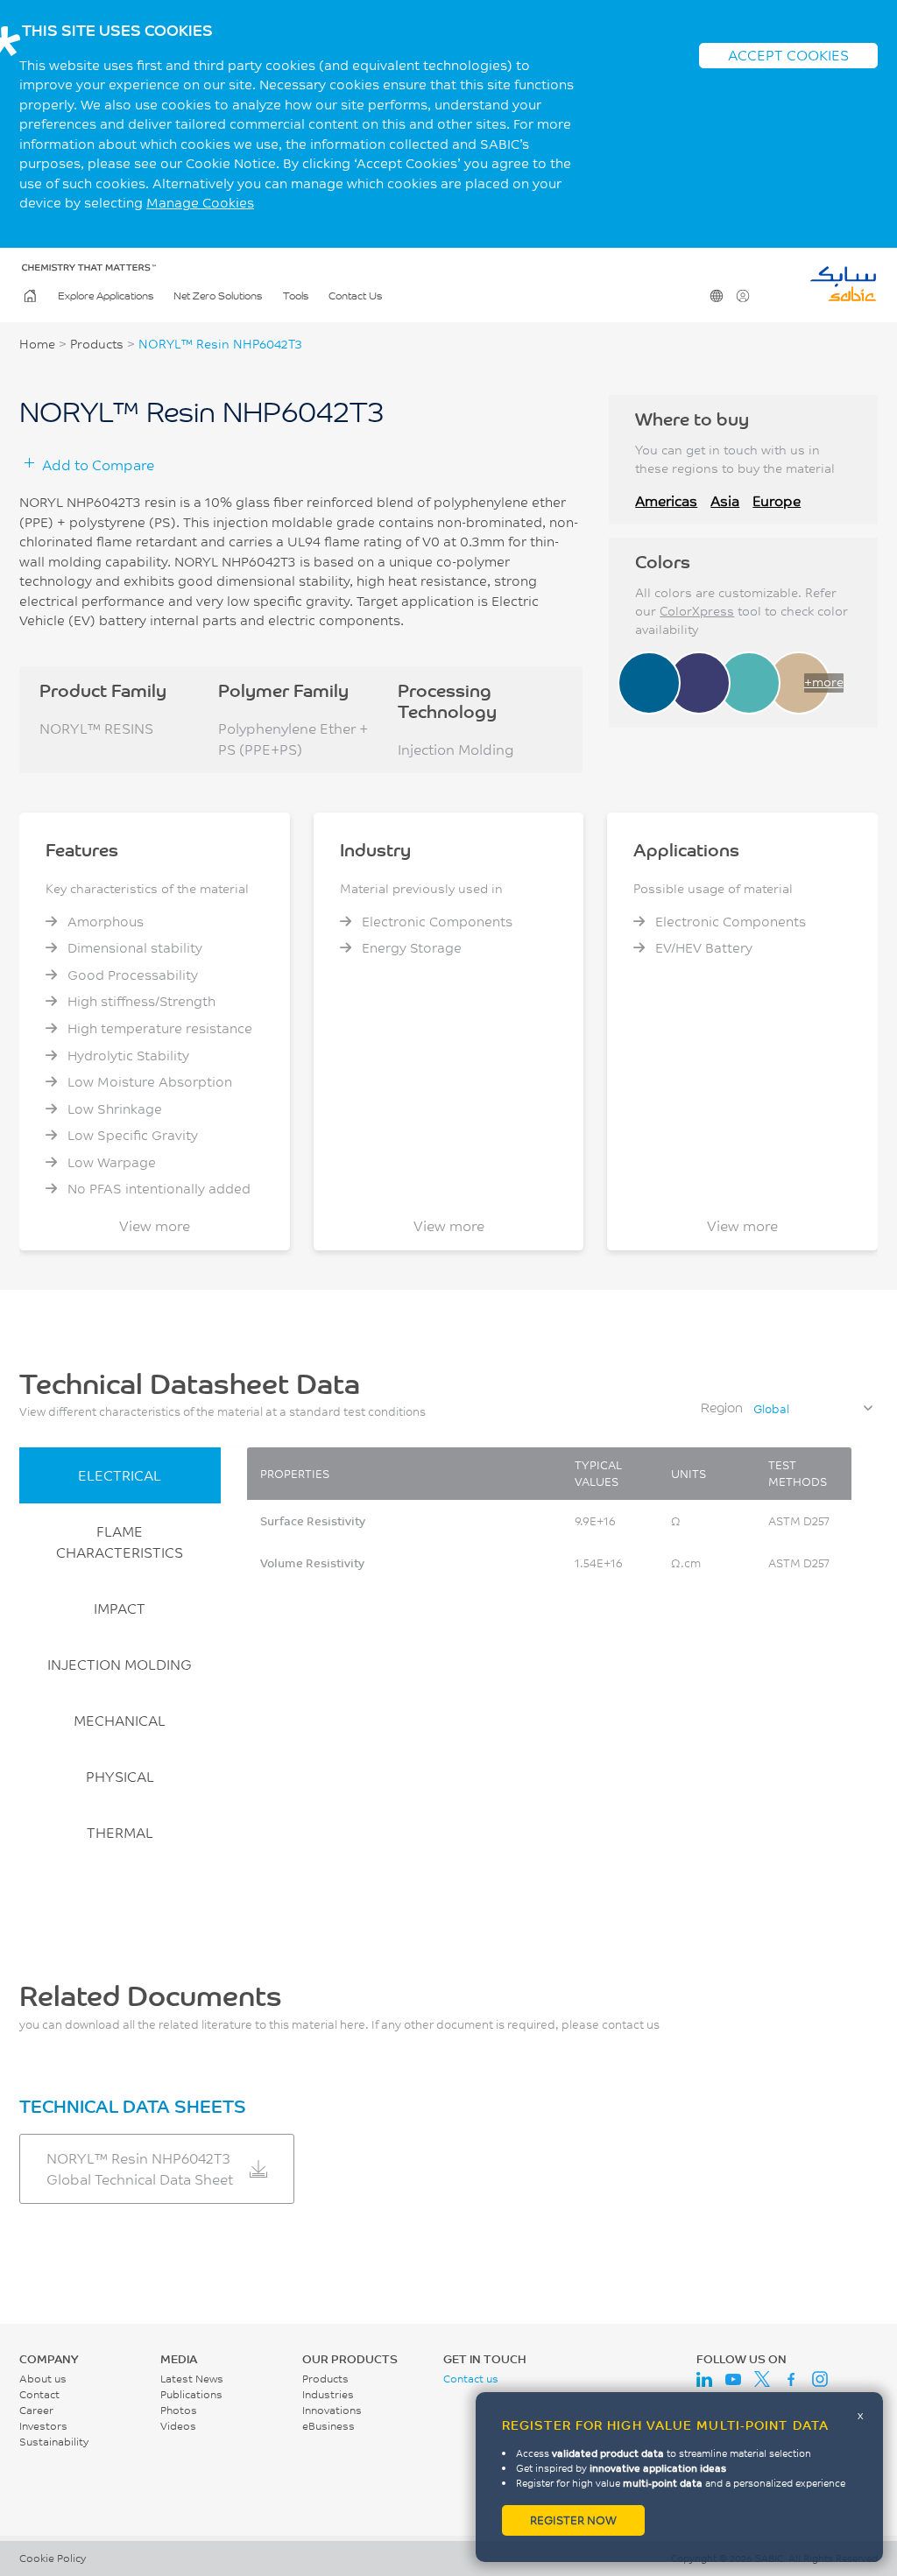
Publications (191, 2394)
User (743, 296)
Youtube (733, 2379)
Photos (179, 2410)
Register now (573, 2520)
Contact (39, 2394)
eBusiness (328, 2426)
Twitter (762, 2379)
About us (43, 2379)
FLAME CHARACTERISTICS (120, 1541)
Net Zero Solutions (218, 296)
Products (97, 344)
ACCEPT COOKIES (788, 55)
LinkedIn (704, 2379)
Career (36, 2410)
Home (30, 296)
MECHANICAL (120, 1720)
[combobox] (812, 1409)
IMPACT (120, 1608)
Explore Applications (106, 296)
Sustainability (54, 2442)
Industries (328, 2394)
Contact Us (355, 296)
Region (722, 1408)
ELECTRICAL (120, 1475)
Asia (725, 500)
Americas (666, 500)
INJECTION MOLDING (120, 1664)
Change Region (717, 296)
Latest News (192, 2379)
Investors (43, 2426)
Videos (178, 2426)
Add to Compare (98, 465)
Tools (296, 296)
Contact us (471, 2379)
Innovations (332, 2410)
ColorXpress (697, 611)
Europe (777, 500)
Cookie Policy (53, 2558)
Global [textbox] (771, 1409)
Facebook (791, 2379)
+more (824, 682)
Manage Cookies (200, 203)
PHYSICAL (120, 1776)
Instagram (820, 2379)
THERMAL (120, 1832)
